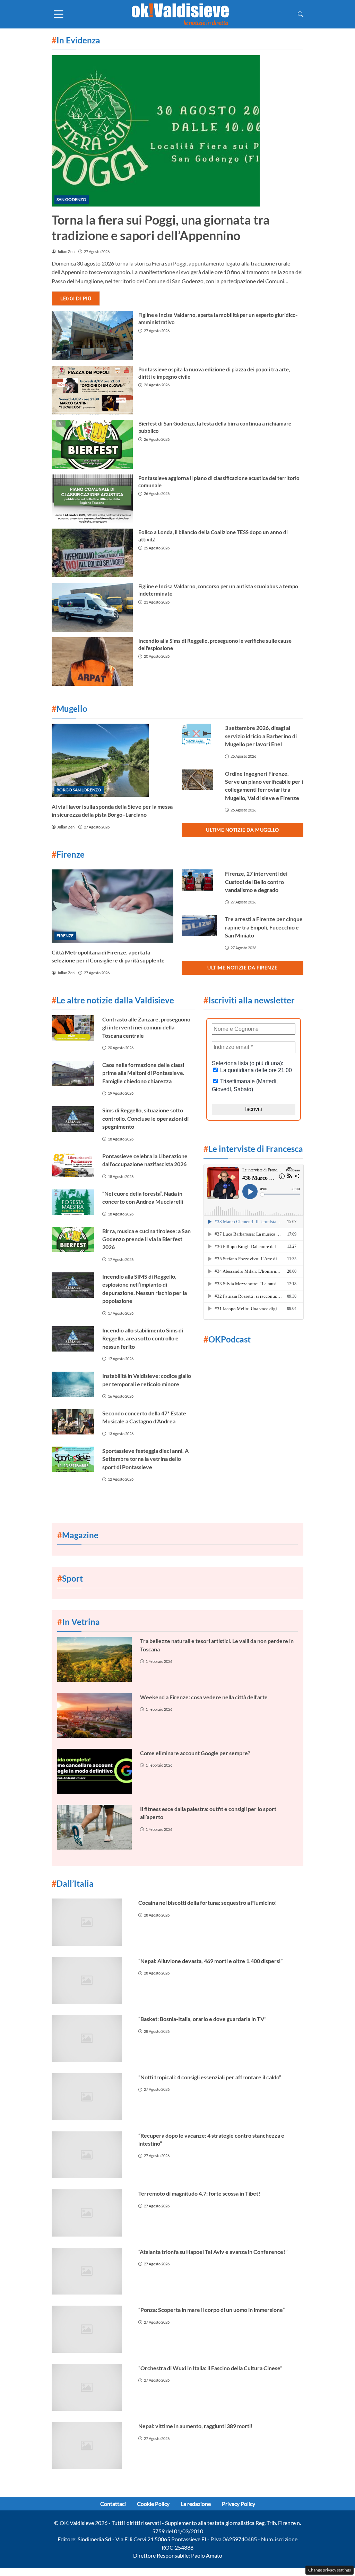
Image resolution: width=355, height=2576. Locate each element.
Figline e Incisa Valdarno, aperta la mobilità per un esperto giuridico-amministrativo (218, 318)
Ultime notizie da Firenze (243, 967)
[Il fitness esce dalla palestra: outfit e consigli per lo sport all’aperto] (94, 1827)
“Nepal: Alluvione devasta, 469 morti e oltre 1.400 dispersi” (210, 1961)
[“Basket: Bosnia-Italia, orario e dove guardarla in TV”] (91, 2038)
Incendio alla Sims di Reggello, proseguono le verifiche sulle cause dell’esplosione (215, 644)
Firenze (65, 936)
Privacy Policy (239, 2504)
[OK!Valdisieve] (180, 13)
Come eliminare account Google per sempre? (195, 1753)
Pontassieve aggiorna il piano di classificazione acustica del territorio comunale (219, 482)
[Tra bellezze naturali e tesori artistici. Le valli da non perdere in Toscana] (94, 1659)
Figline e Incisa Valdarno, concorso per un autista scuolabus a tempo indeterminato (218, 590)
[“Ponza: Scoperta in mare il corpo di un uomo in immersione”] (91, 2329)
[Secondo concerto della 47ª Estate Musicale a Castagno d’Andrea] (73, 1422)
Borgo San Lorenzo (79, 790)
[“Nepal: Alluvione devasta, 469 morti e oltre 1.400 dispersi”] (91, 1980)
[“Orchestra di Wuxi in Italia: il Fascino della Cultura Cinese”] (91, 2388)
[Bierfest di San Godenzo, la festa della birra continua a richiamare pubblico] (92, 444)
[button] (301, 14)
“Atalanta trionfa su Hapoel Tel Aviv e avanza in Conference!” (213, 2252)
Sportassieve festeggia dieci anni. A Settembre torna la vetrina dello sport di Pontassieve (145, 1459)
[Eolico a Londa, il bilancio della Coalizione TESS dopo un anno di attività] (92, 553)
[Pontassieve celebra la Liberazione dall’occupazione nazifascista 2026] (73, 1165)
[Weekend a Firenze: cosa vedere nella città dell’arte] (94, 1715)
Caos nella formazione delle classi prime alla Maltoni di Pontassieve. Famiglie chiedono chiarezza (143, 1073)
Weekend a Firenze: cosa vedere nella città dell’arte (204, 1697)
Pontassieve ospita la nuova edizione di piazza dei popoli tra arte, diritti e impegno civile (214, 373)
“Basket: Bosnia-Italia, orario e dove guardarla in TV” (202, 2019)
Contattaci (113, 2504)
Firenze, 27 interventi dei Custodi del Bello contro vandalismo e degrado (256, 882)
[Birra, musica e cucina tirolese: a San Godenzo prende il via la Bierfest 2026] (73, 1240)
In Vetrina (79, 1622)
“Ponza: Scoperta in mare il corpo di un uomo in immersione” (211, 2310)
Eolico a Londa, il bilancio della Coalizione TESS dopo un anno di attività (213, 536)
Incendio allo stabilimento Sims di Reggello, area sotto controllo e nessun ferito (143, 1338)
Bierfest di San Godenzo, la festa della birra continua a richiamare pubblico (215, 427)
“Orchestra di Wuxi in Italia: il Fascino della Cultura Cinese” (210, 2368)
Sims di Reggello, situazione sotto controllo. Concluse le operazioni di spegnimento (145, 1118)
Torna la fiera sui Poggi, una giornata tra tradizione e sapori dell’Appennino (161, 228)
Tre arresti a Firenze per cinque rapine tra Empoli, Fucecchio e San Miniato (264, 927)
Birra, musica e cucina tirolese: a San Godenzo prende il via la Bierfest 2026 (146, 1239)
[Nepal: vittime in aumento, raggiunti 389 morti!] (91, 2445)
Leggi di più (76, 298)
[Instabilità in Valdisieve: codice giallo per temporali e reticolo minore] (73, 1384)
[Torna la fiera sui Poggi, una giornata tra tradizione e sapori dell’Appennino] (177, 131)
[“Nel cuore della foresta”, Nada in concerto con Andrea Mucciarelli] (73, 1202)
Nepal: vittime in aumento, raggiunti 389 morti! (196, 2426)
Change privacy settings (330, 2570)
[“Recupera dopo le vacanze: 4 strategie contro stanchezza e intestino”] (91, 2155)
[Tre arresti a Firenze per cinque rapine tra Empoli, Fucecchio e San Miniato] (199, 925)
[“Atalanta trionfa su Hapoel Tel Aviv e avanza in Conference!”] (91, 2271)
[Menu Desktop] (59, 14)
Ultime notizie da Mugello (243, 830)
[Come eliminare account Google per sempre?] (94, 1771)
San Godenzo (71, 199)
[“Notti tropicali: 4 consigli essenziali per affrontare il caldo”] (91, 2097)
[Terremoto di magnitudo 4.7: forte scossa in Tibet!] (91, 2213)
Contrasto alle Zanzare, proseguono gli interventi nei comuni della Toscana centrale (146, 1027)
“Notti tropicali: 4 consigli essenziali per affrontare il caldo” (210, 2077)
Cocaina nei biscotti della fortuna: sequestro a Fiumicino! (208, 1902)
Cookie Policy (153, 2504)
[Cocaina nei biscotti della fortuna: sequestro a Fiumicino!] (91, 1922)
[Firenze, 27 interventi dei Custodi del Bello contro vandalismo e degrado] (199, 880)
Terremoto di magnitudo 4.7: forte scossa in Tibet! (199, 2193)
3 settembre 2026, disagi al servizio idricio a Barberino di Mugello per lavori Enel (261, 736)
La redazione (196, 2504)
